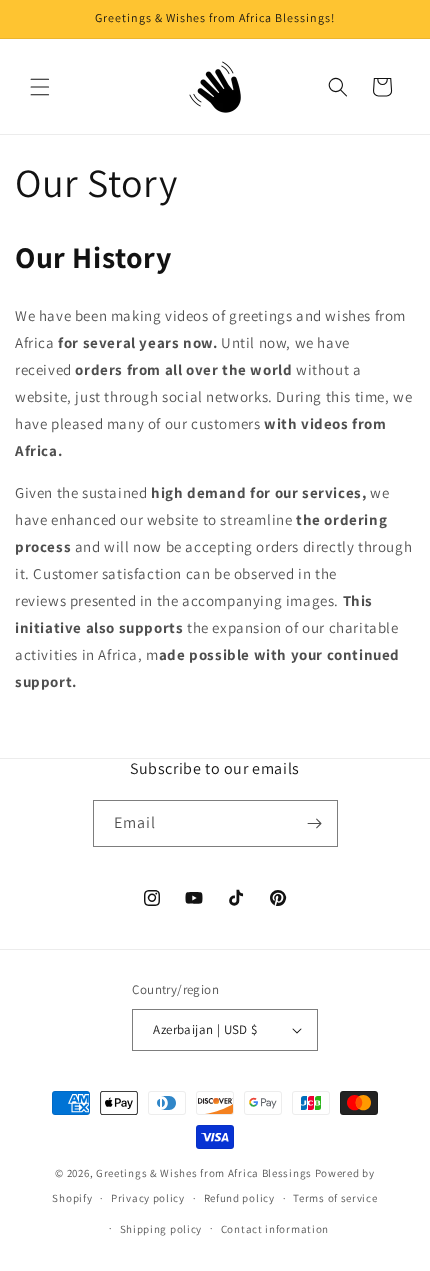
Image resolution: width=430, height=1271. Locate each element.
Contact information (275, 1229)
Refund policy (239, 1198)
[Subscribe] (315, 823)
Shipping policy (161, 1229)
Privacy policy (148, 1198)
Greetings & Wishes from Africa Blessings (204, 1173)
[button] (40, 87)
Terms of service (335, 1198)
